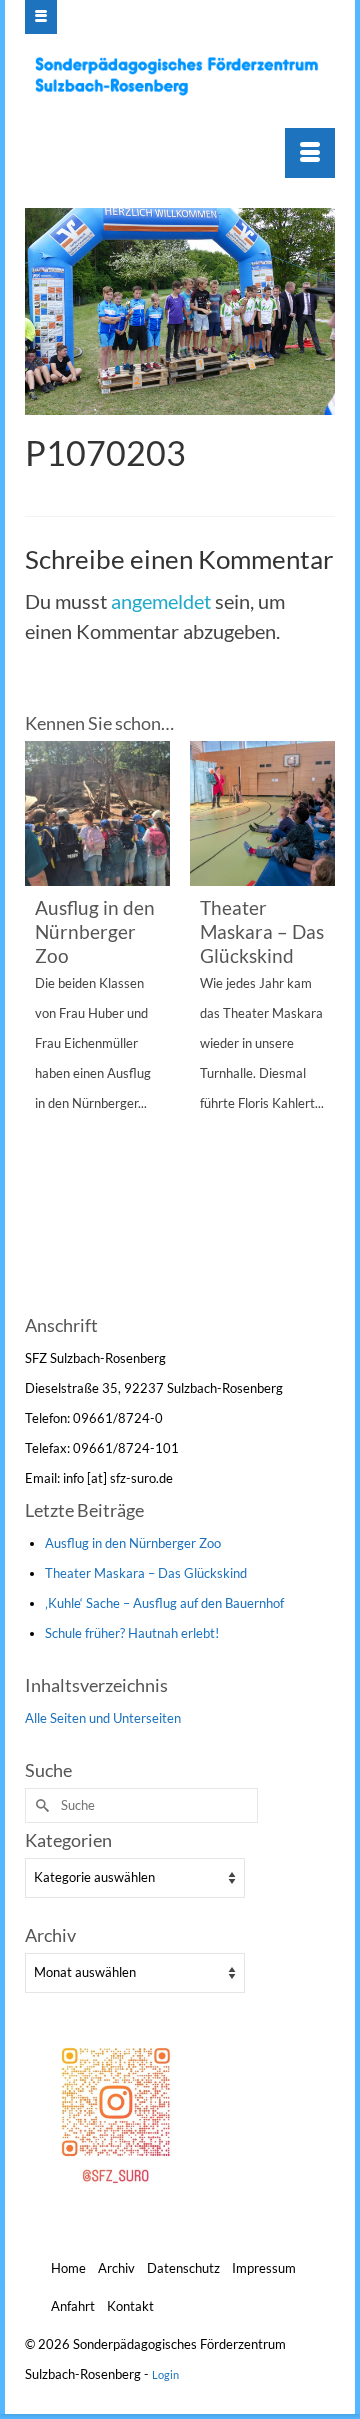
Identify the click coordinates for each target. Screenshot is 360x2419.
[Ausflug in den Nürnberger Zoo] (97, 813)
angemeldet (161, 601)
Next (317, 1024)
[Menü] (310, 153)
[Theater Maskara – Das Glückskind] (262, 813)
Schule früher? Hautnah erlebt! (132, 1633)
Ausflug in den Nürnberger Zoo (133, 1543)
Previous (42, 1024)
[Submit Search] (40, 1805)
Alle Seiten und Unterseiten (103, 1718)
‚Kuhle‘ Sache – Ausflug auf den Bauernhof (164, 1603)
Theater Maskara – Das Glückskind (146, 1573)
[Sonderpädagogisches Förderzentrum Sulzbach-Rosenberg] (182, 76)
